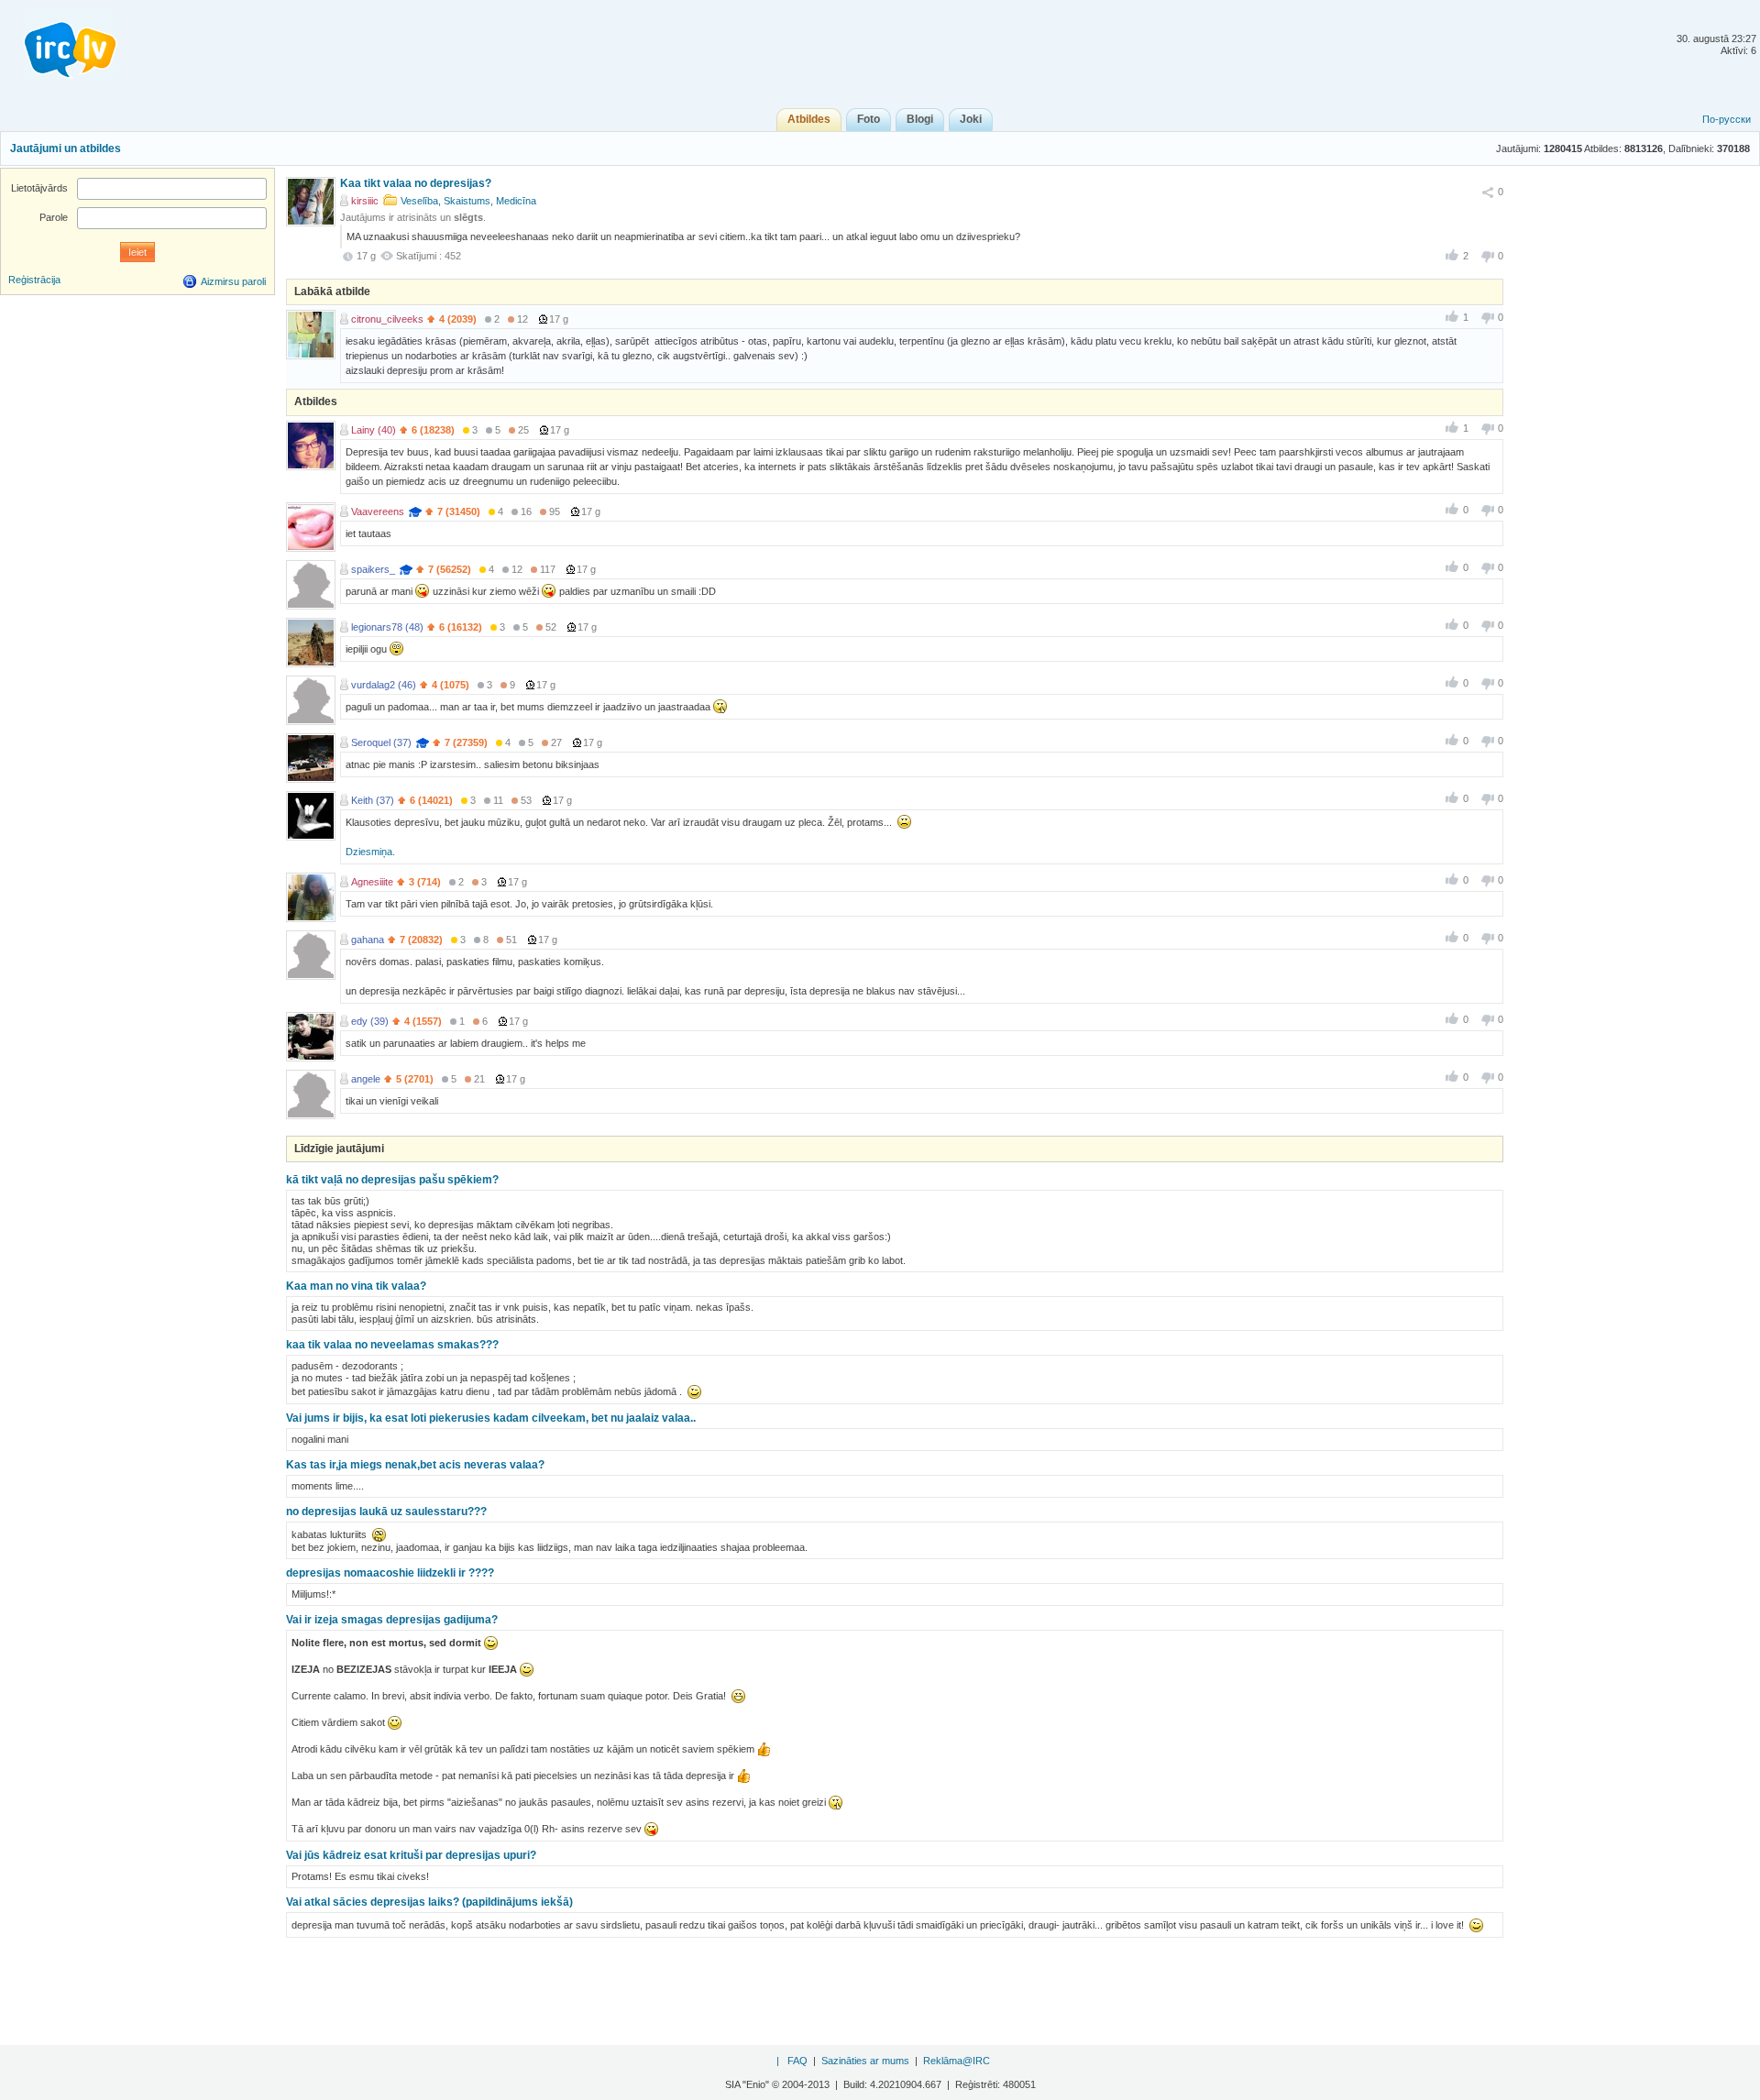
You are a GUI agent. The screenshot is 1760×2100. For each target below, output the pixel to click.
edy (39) (370, 1021)
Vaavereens (378, 511)
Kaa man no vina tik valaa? (356, 1286)
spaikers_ (373, 569)
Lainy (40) (374, 430)
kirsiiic (365, 201)
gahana (368, 940)
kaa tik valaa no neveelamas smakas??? (392, 1345)
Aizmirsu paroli (233, 281)
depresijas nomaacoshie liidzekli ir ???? (390, 1573)
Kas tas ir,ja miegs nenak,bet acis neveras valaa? (415, 1465)
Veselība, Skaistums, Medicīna (468, 201)
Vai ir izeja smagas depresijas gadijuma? (392, 1620)
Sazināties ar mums (865, 2061)
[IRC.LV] (59, 44)
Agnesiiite (372, 882)
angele (366, 1079)
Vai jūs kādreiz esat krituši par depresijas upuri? (411, 1855)
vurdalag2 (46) (384, 685)
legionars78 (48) (387, 627)
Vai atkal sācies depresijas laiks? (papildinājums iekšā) (429, 1902)
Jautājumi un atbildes (66, 148)
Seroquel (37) (381, 742)
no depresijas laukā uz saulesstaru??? (386, 1512)
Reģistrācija (34, 280)
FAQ (797, 2061)
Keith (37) (373, 800)
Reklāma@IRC (957, 2061)
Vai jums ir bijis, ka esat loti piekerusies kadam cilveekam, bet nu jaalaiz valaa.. (491, 1418)
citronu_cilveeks (387, 319)
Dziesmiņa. (370, 852)
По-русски (1727, 119)
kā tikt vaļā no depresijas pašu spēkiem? (392, 1180)
